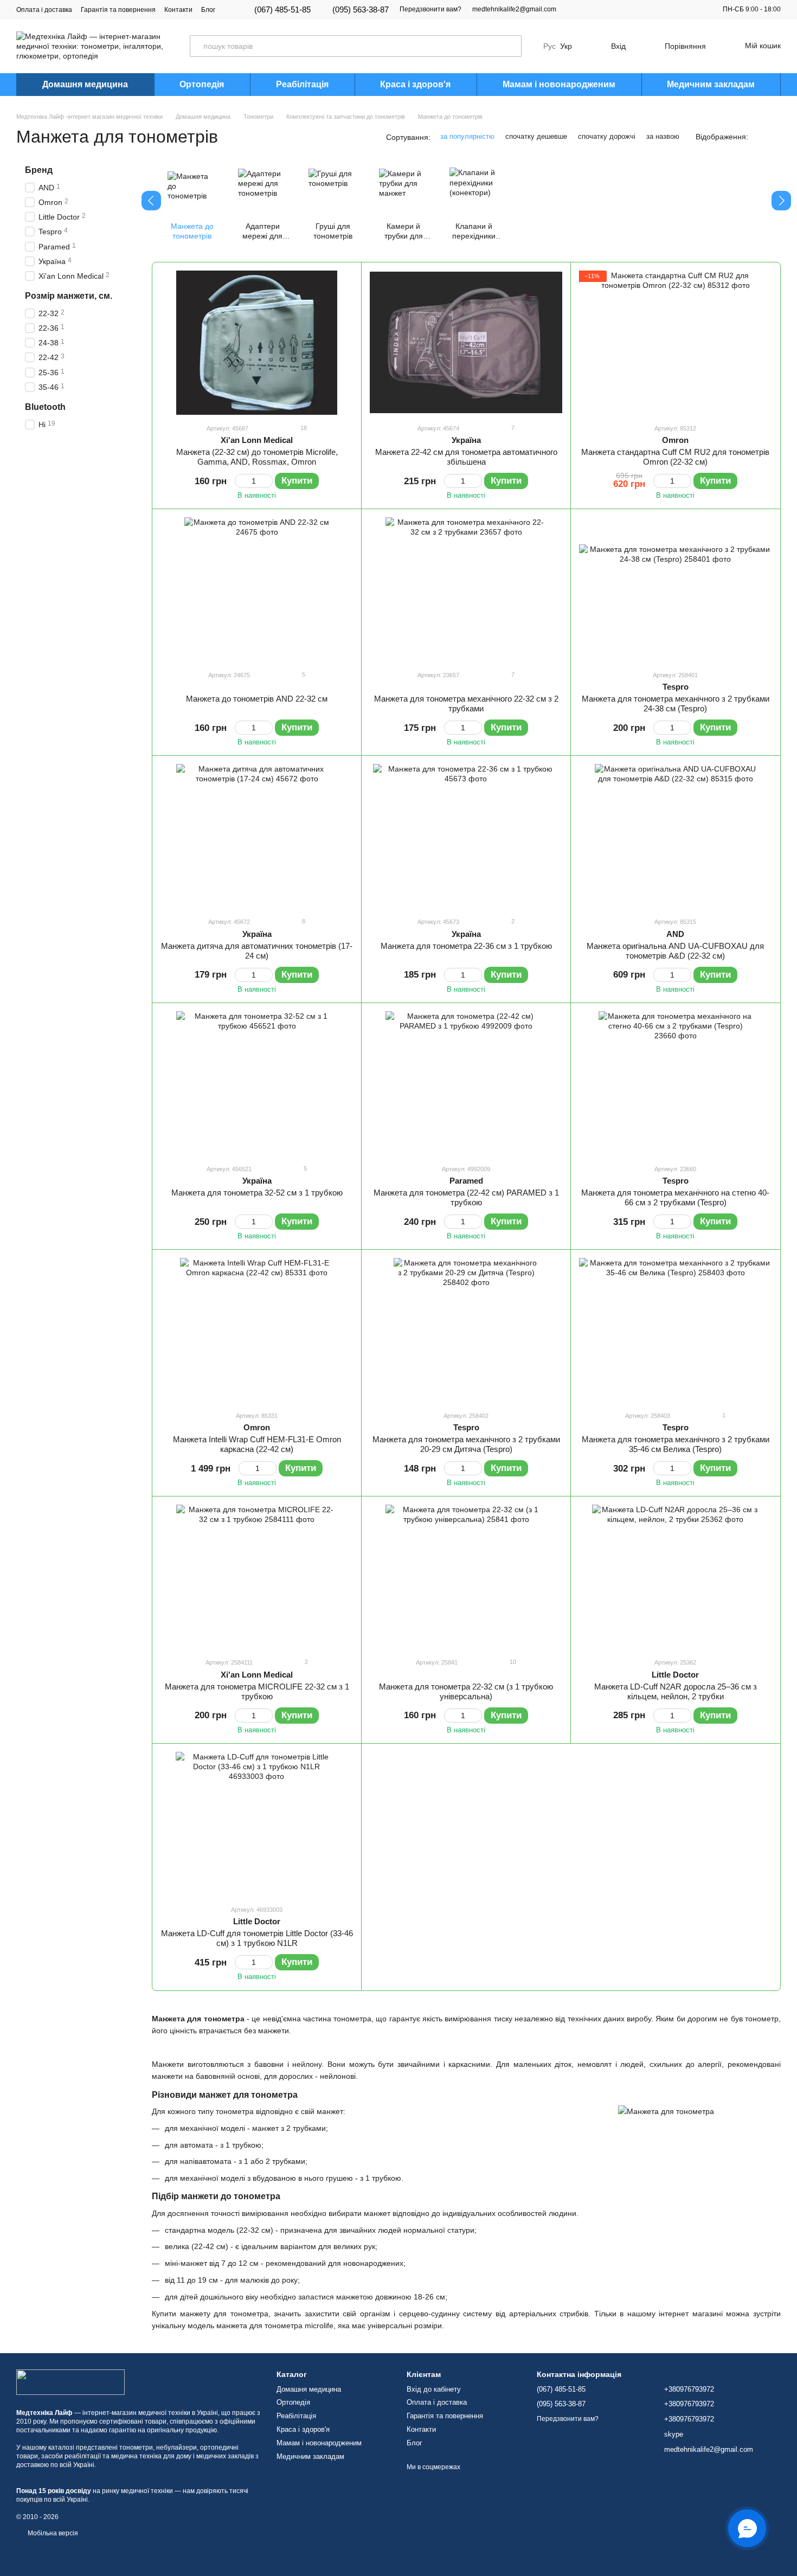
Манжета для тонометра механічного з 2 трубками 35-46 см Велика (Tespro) (676, 1444)
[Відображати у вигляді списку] (774, 136)
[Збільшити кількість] (268, 481)
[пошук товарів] (511, 46)
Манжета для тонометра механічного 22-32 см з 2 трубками (466, 704)
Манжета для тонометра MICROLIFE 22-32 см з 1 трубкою (257, 1691)
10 (512, 1662)
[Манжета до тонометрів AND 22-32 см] (257, 589)
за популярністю (467, 136)
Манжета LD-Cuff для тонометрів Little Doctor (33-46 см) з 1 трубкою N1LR (257, 1938)
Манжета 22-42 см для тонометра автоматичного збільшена (466, 457)
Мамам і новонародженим (559, 84)
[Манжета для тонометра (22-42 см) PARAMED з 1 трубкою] (466, 1083)
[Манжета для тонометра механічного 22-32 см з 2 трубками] (466, 589)
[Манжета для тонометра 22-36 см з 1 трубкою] (466, 836)
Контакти (178, 10)
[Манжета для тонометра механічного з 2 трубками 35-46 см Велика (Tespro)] (675, 1330)
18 (303, 428)
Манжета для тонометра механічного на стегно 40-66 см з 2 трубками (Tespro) (675, 1197)
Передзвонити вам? (430, 9)
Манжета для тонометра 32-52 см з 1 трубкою (257, 1193)
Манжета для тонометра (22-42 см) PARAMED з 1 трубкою (466, 1197)
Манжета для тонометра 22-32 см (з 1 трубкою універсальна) (466, 1691)
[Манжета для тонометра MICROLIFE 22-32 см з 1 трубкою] (257, 1577)
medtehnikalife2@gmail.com (514, 9)
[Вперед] (781, 201)
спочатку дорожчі (607, 136)
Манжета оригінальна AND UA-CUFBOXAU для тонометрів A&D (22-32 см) (675, 951)
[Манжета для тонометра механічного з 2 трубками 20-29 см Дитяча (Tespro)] (466, 1330)
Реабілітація (302, 84)
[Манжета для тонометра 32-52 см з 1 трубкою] (257, 1083)
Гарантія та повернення (118, 10)
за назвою (663, 136)
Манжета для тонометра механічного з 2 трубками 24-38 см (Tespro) (676, 704)
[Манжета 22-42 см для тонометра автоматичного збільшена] (466, 343)
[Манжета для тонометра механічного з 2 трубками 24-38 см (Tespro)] (675, 589)
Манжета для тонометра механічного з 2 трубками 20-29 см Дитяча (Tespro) (466, 1444)
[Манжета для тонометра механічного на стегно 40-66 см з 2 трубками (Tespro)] (675, 1083)
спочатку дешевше (536, 136)
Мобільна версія (52, 2533)
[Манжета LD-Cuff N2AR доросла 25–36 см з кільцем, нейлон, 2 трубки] (675, 1577)
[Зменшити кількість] (240, 481)
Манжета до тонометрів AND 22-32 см (257, 699)
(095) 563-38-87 (361, 9)
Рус (549, 46)
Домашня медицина (85, 84)
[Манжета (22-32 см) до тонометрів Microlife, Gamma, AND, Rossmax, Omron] (257, 343)
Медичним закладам (711, 84)
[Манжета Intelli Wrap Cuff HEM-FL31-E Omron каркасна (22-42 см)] (257, 1330)
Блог (208, 10)
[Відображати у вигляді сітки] (760, 136)
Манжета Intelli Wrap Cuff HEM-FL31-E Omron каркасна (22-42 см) (257, 1444)
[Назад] (151, 201)
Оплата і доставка (44, 10)
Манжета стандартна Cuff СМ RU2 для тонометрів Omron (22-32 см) (675, 457)
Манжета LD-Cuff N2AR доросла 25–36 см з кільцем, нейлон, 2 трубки (676, 1691)
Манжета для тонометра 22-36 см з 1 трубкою (466, 946)
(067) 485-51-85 (282, 9)
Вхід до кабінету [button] (434, 2389)
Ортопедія (202, 84)
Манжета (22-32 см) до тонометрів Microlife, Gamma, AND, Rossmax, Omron (257, 457)
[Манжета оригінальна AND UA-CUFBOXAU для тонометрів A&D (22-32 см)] (675, 836)
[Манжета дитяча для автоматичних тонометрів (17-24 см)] (257, 836)
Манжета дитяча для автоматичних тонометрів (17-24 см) (257, 951)
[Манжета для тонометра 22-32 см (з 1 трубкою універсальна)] (466, 1577)
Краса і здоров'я (415, 84)
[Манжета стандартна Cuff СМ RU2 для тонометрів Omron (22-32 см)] (675, 343)
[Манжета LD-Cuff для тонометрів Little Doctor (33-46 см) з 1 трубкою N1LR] (257, 1824)
